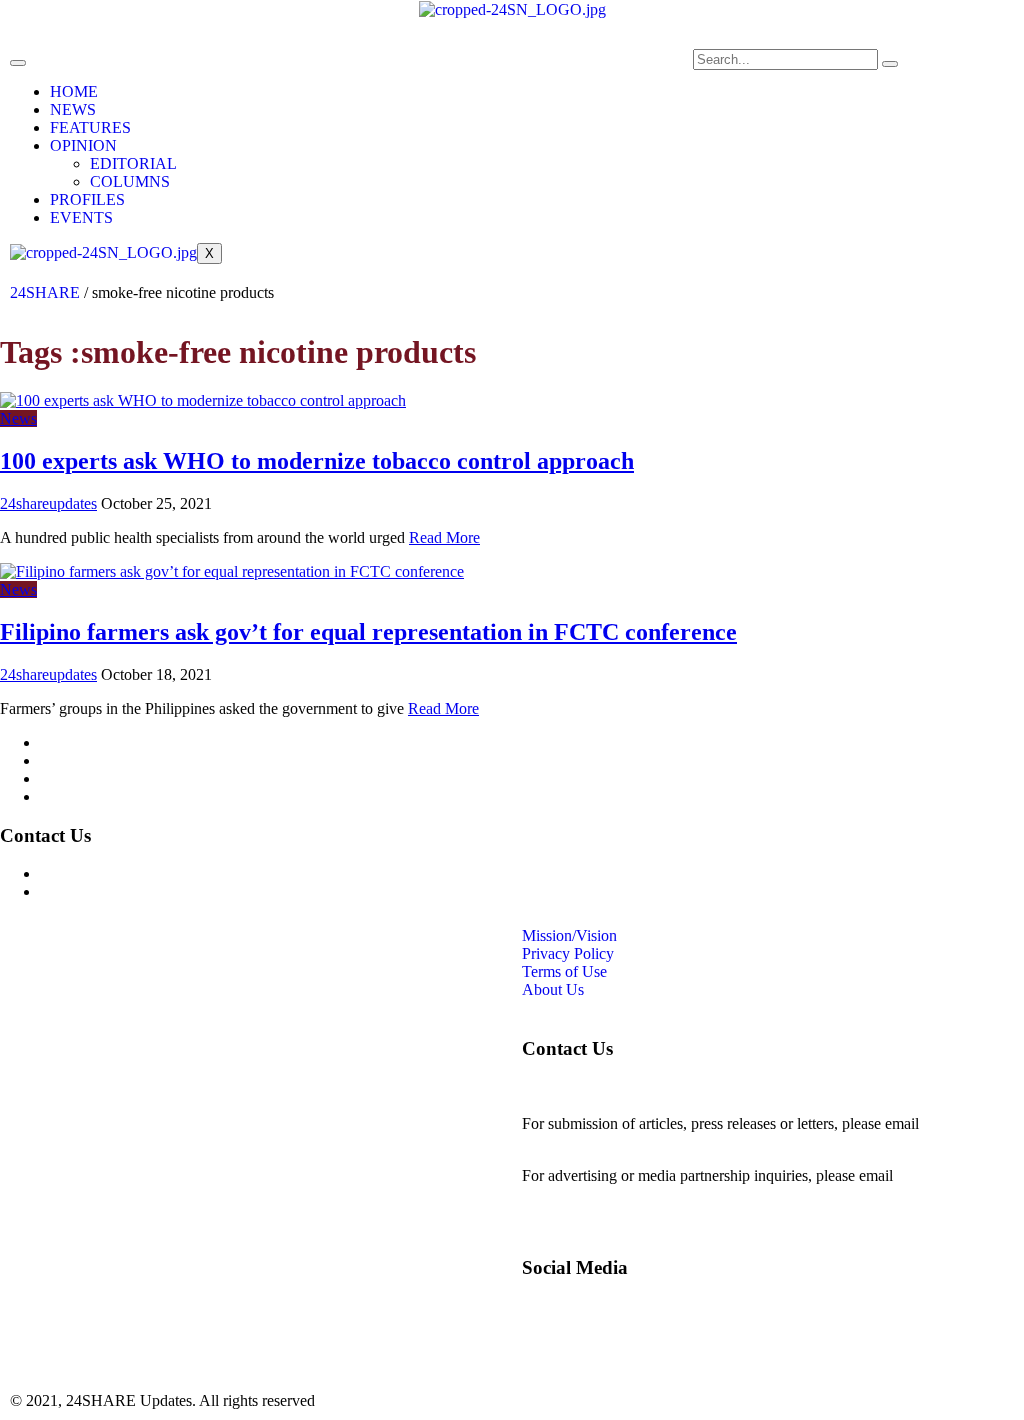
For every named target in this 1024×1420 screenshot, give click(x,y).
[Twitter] (484, 74)
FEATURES (90, 127)
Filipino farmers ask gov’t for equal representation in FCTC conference (368, 632)
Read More (444, 537)
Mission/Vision (87, 742)
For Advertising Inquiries (119, 873)
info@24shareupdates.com (606, 1193)
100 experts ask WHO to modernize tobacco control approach (317, 461)
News (18, 418)
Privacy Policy (86, 760)
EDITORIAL (133, 163)
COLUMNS (130, 181)
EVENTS (81, 217)
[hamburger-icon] (18, 63)
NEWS (73, 109)
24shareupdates (48, 503)
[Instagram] (430, 74)
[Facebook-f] (376, 74)
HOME (74, 91)
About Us (71, 796)
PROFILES (87, 199)
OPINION (83, 145)
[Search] (890, 64)
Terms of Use (82, 778)
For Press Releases (99, 891)
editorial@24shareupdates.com (619, 1141)
